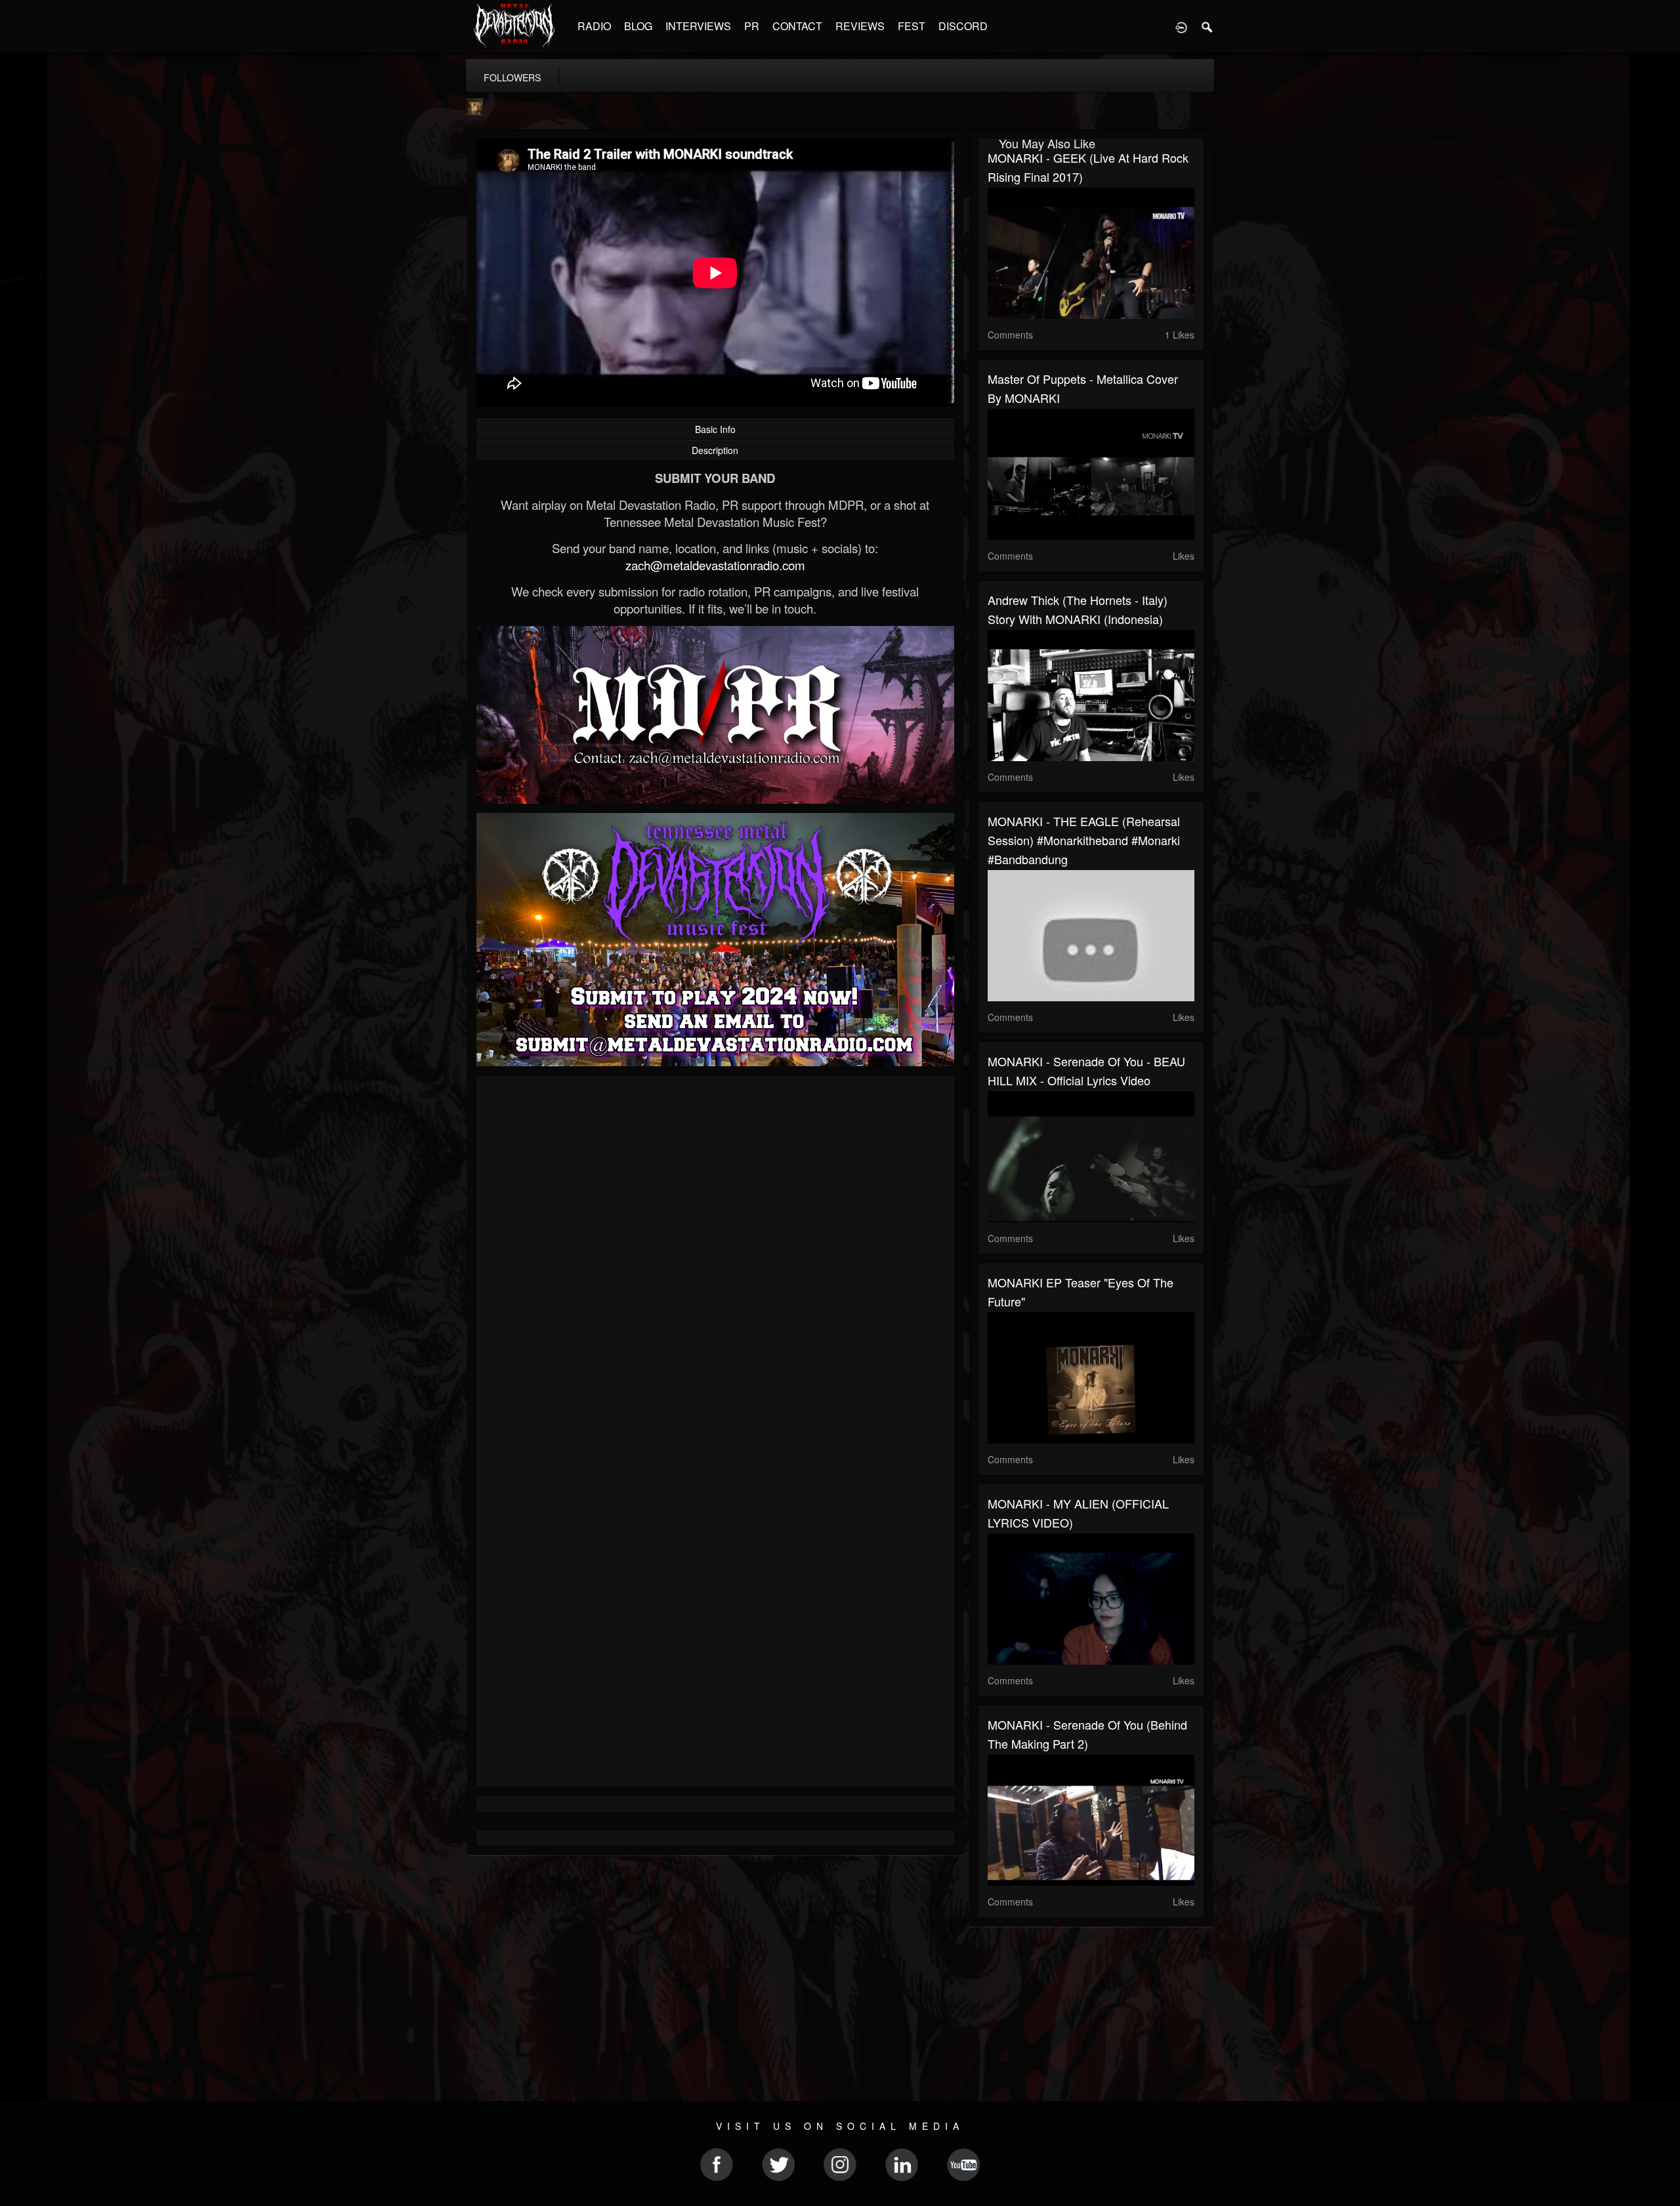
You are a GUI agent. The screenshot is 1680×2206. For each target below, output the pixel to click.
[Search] (1207, 26)
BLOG (638, 26)
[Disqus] (715, 1260)
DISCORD (963, 26)
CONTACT (797, 26)
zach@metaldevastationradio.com (715, 565)
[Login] (1181, 26)
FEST (912, 26)
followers (512, 77)
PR (752, 26)
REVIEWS (860, 26)
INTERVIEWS (698, 26)
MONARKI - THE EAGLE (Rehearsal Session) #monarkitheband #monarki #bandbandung (1084, 840)
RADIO (594, 26)
